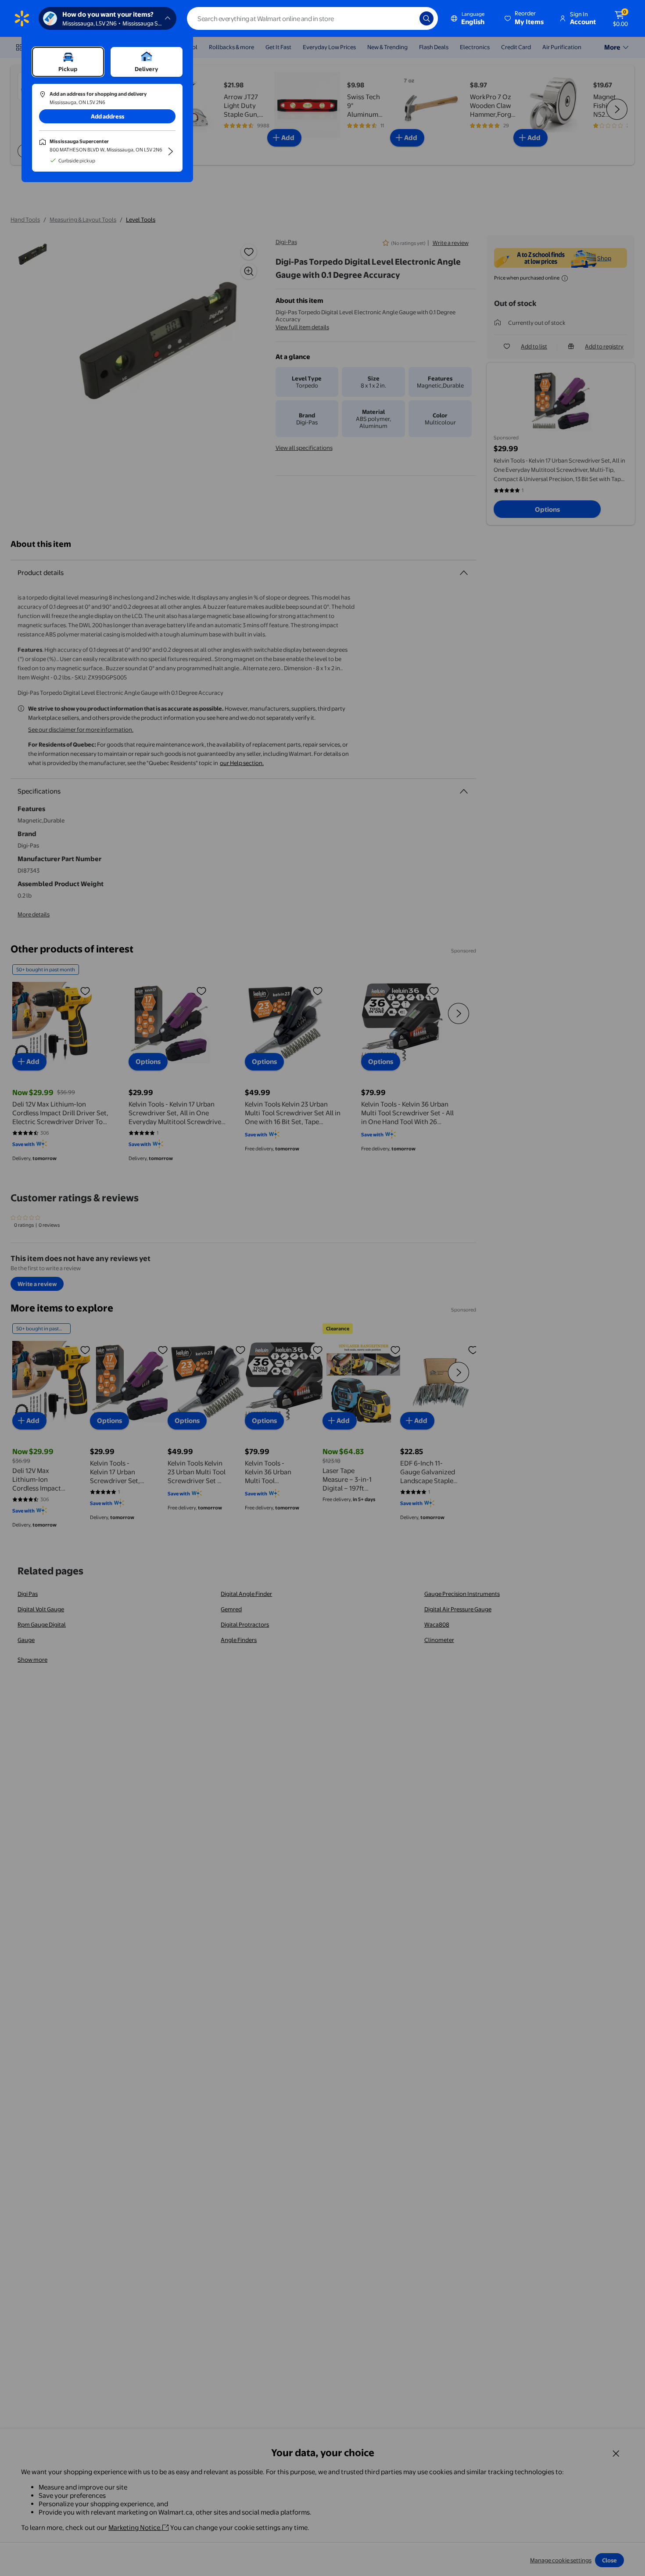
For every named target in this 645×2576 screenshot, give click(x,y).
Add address (107, 116)
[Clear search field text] (406, 18)
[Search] (426, 18)
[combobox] (312, 18)
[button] (525, 18)
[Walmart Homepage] (22, 18)
